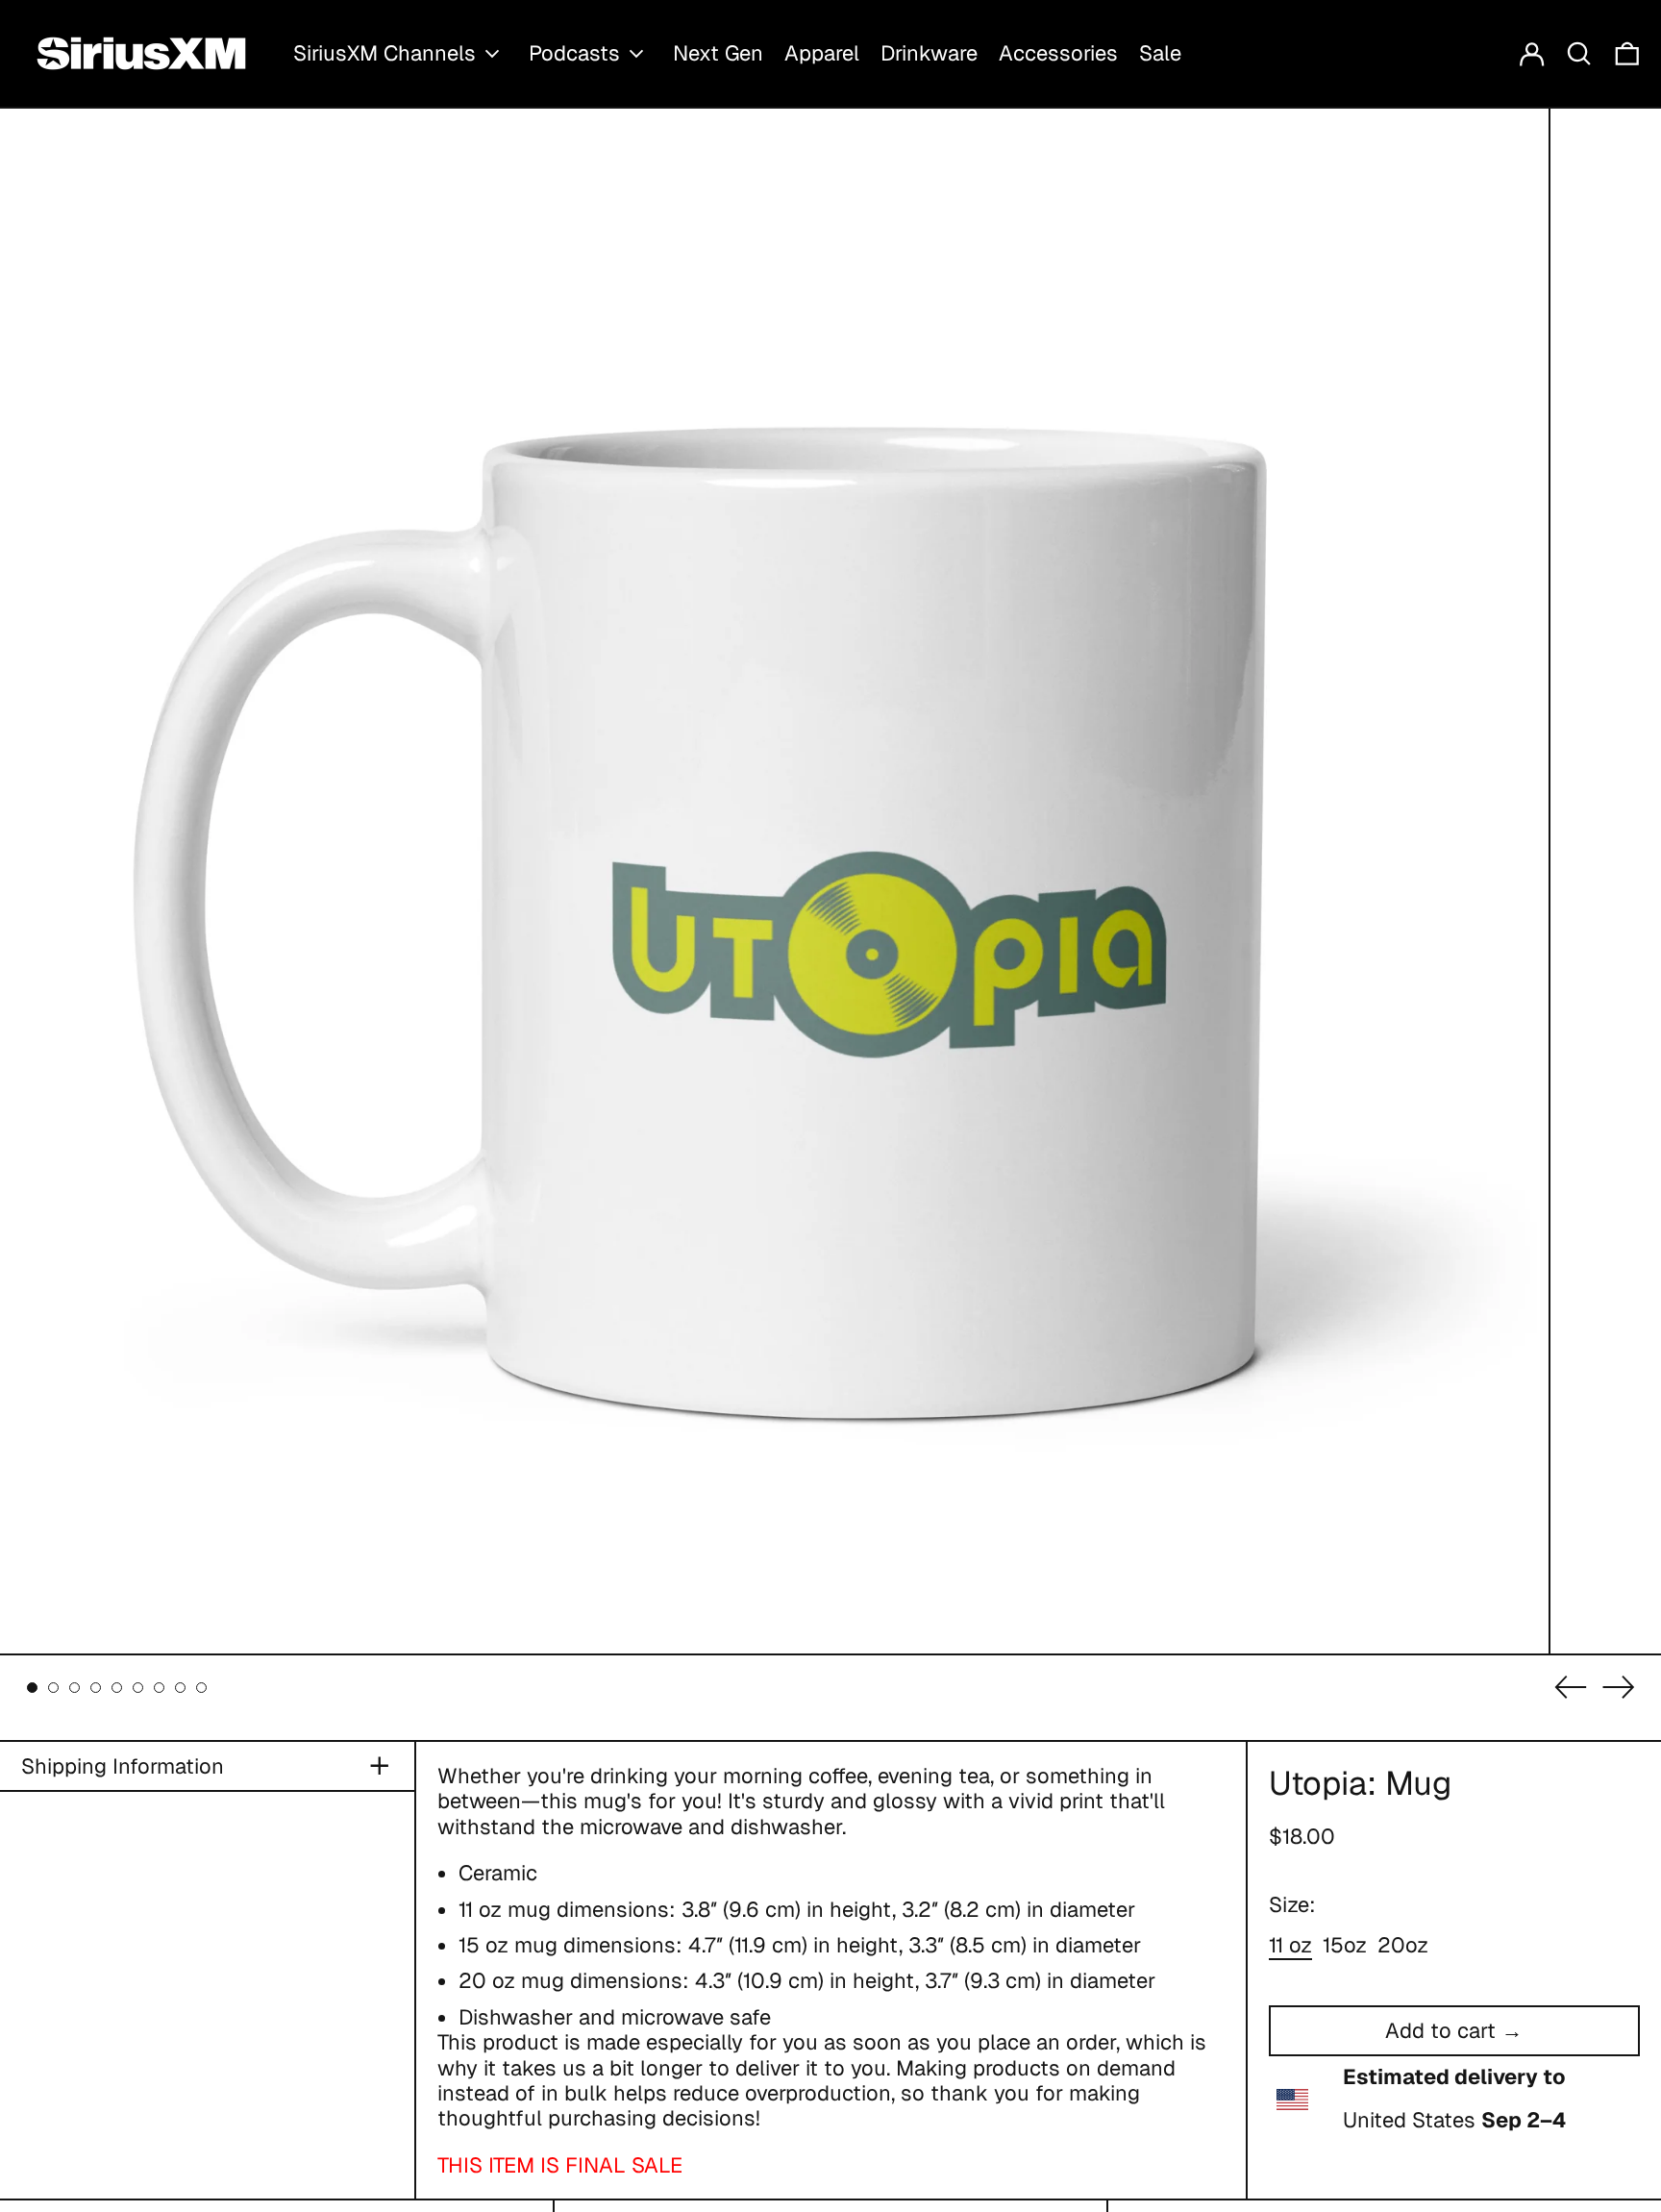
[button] (1579, 53)
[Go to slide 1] (32, 1688)
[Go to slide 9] (201, 1688)
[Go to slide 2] (53, 1688)
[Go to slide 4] (96, 1688)
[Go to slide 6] (138, 1688)
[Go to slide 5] (117, 1688)
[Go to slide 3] (74, 1688)
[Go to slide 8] (180, 1688)
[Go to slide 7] (159, 1688)
